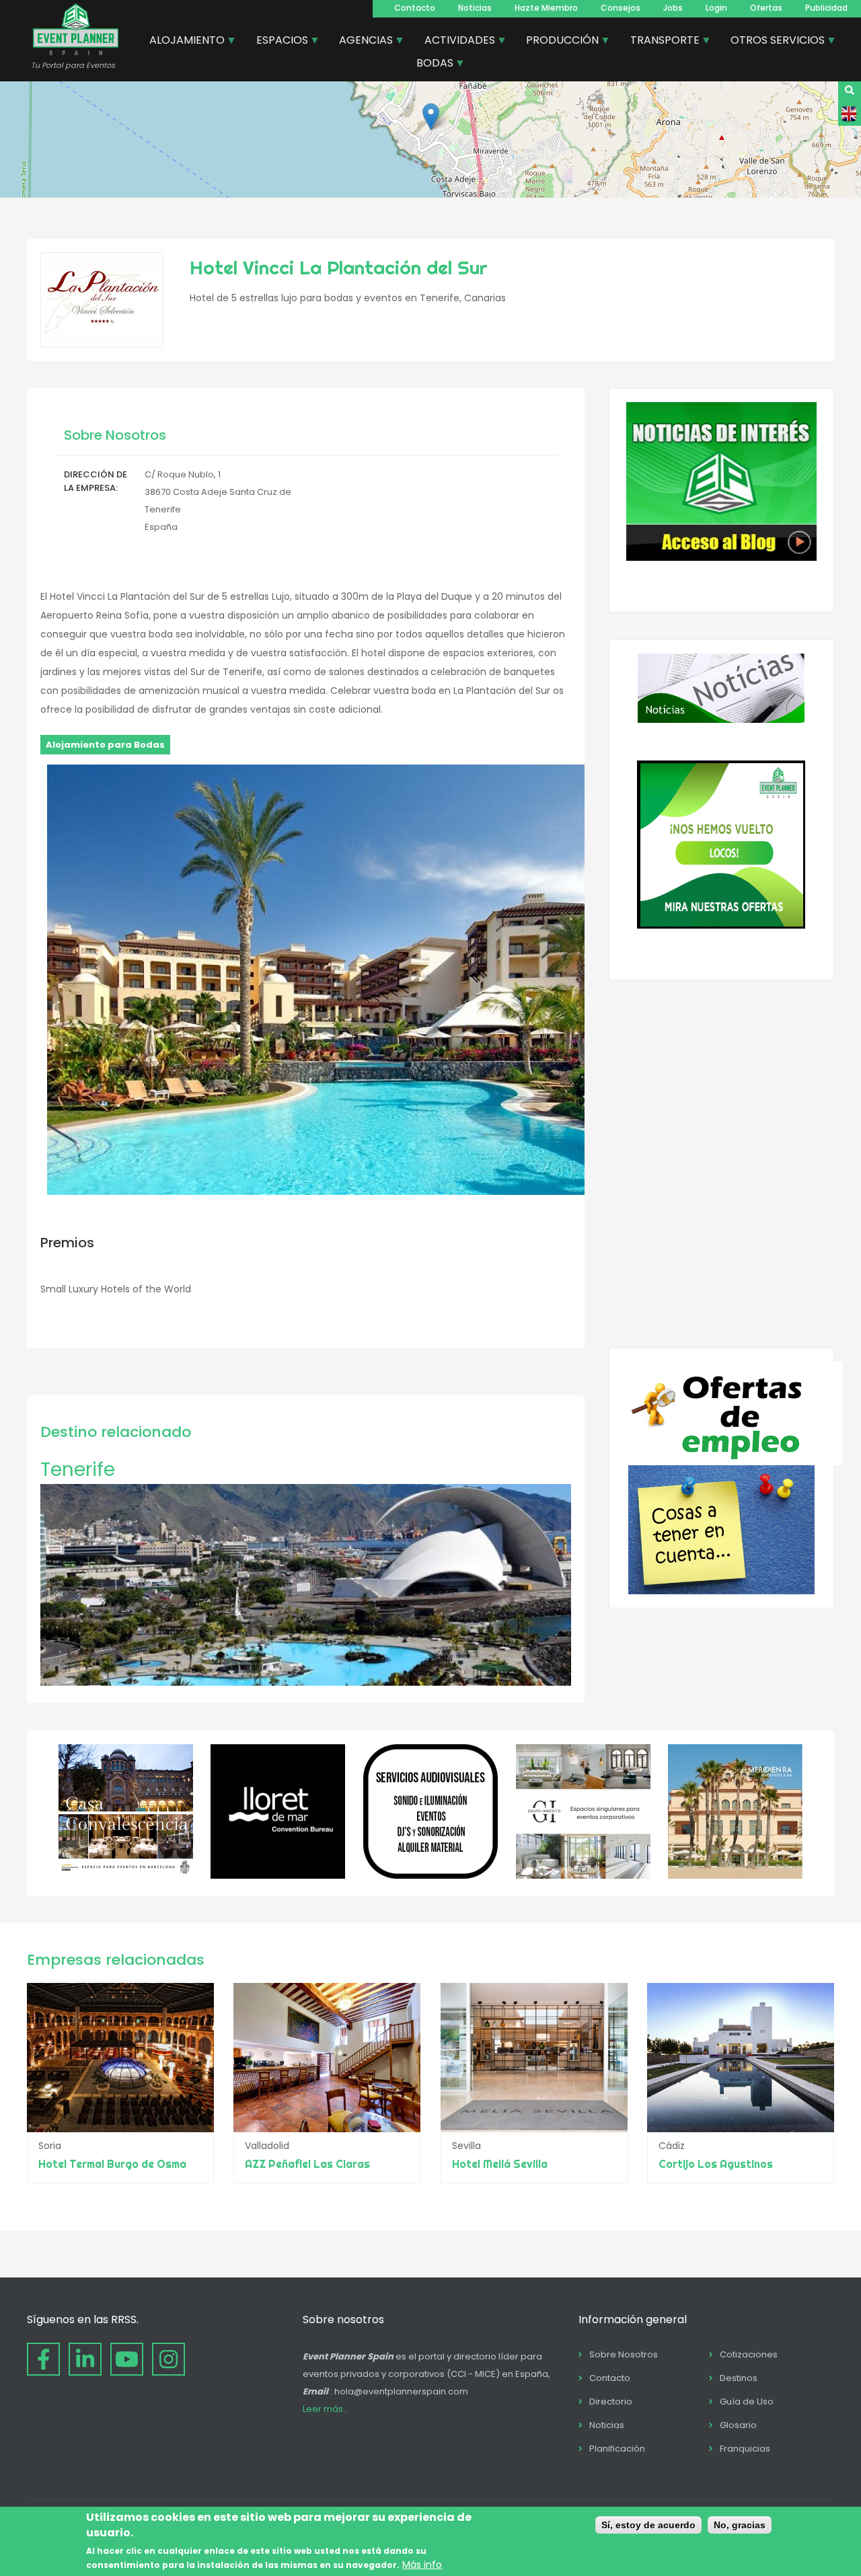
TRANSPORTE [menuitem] (660, 42)
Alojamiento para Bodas (105, 745)
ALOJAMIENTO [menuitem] (182, 42)
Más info (422, 2565)
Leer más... (326, 2409)
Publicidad (826, 8)
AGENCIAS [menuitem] (361, 42)
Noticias (475, 8)
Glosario (738, 2425)
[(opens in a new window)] (126, 1875)
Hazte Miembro (546, 8)
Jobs (673, 8)
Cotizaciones (749, 2354)
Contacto (415, 8)
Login (716, 8)
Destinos (739, 2378)
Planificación (617, 2449)
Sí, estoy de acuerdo (648, 2525)
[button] (431, 117)
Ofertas (766, 8)
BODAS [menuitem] (430, 65)
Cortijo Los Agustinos (716, 2164)
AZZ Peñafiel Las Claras (307, 2164)
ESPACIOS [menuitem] (277, 42)
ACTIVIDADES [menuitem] (455, 42)
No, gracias (740, 2525)
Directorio (611, 2402)
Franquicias (745, 2449)
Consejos (621, 8)
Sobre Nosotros (624, 2354)
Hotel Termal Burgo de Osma (112, 2164)
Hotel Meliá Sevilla (500, 2164)
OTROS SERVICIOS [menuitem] (773, 42)
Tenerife (78, 1470)
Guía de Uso (747, 2402)
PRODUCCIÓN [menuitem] (557, 42)
